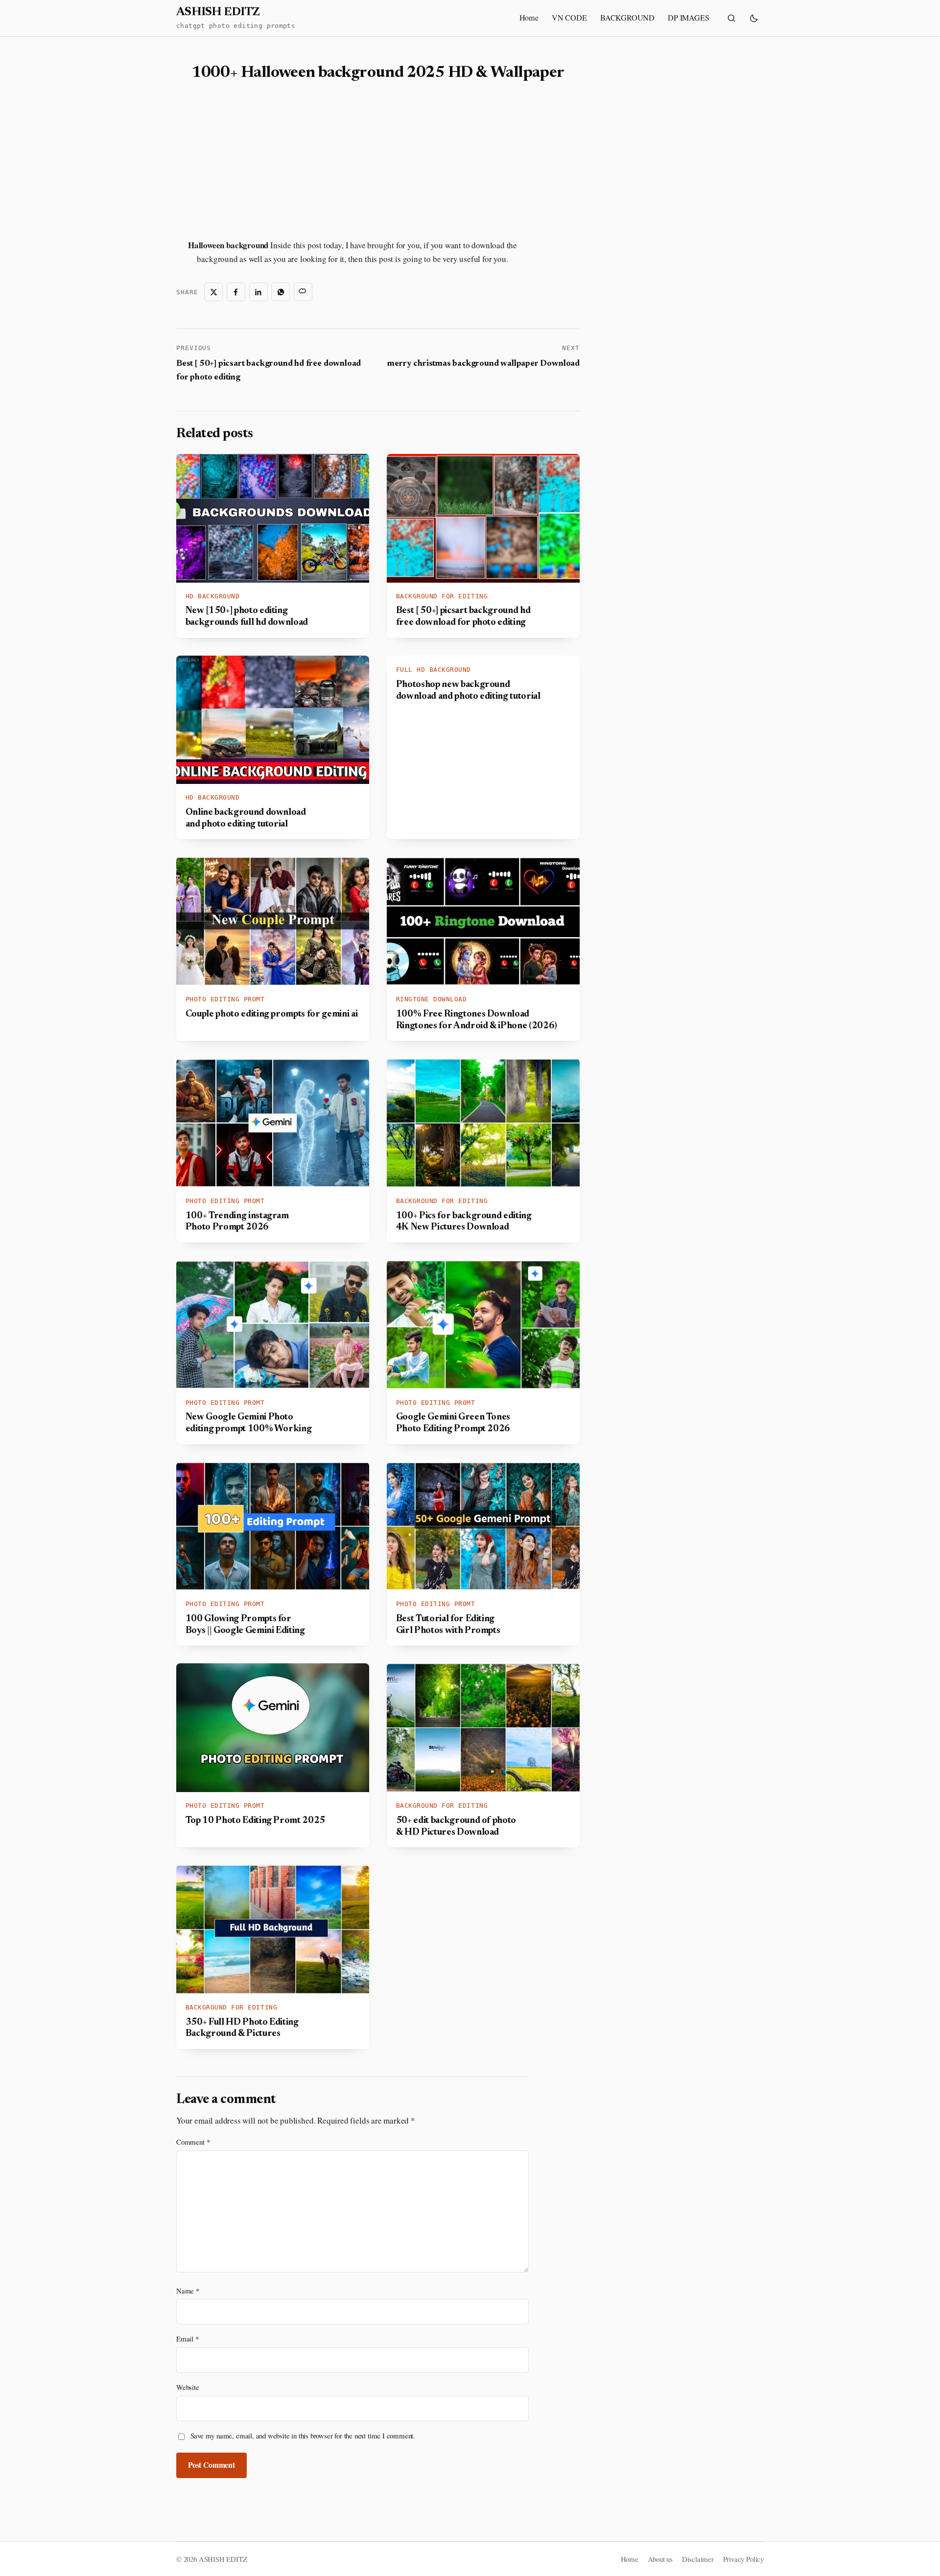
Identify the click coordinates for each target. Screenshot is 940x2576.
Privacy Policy (743, 2559)
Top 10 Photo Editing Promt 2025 (255, 1821)
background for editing (442, 596)
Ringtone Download (432, 999)
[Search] (731, 18)
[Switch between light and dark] (754, 18)
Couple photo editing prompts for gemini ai (272, 1014)
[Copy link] (303, 292)
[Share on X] (213, 292)
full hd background (434, 670)
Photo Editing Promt (225, 999)
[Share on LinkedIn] (258, 292)
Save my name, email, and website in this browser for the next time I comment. (303, 2435)
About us (660, 2559)
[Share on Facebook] (236, 292)
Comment (193, 2142)
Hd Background (213, 596)
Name (188, 2291)
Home (529, 18)
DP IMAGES (688, 18)
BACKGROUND (627, 18)
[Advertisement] (262, 161)
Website (188, 2387)
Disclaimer (698, 2559)
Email (188, 2339)
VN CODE (569, 18)
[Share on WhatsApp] (281, 292)
